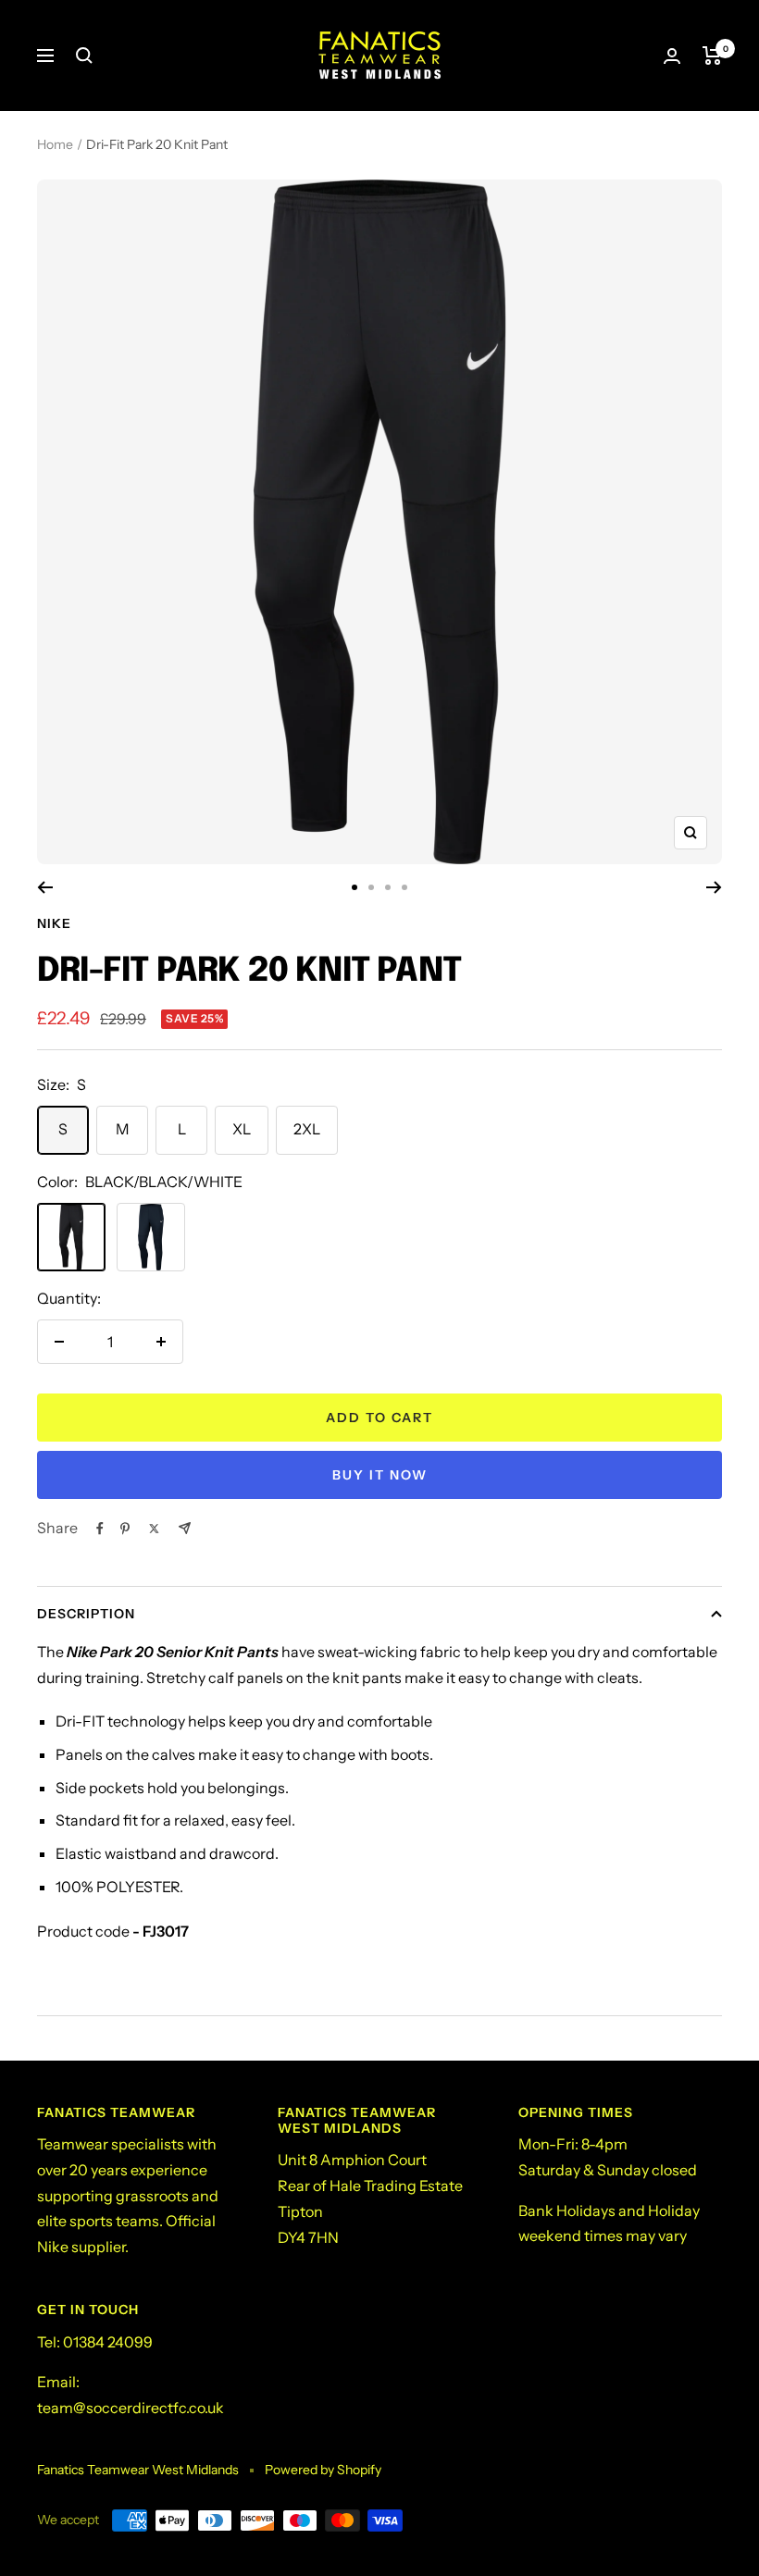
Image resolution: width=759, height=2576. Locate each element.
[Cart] (712, 56)
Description (86, 1614)
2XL (307, 1129)
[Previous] (45, 887)
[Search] (84, 56)
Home (55, 144)
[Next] (714, 887)
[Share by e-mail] (185, 1528)
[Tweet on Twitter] (154, 1529)
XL (242, 1129)
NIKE (54, 923)
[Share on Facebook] (100, 1529)
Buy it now (380, 1475)
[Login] (672, 56)
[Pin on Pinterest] (125, 1529)
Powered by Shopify (323, 2470)
